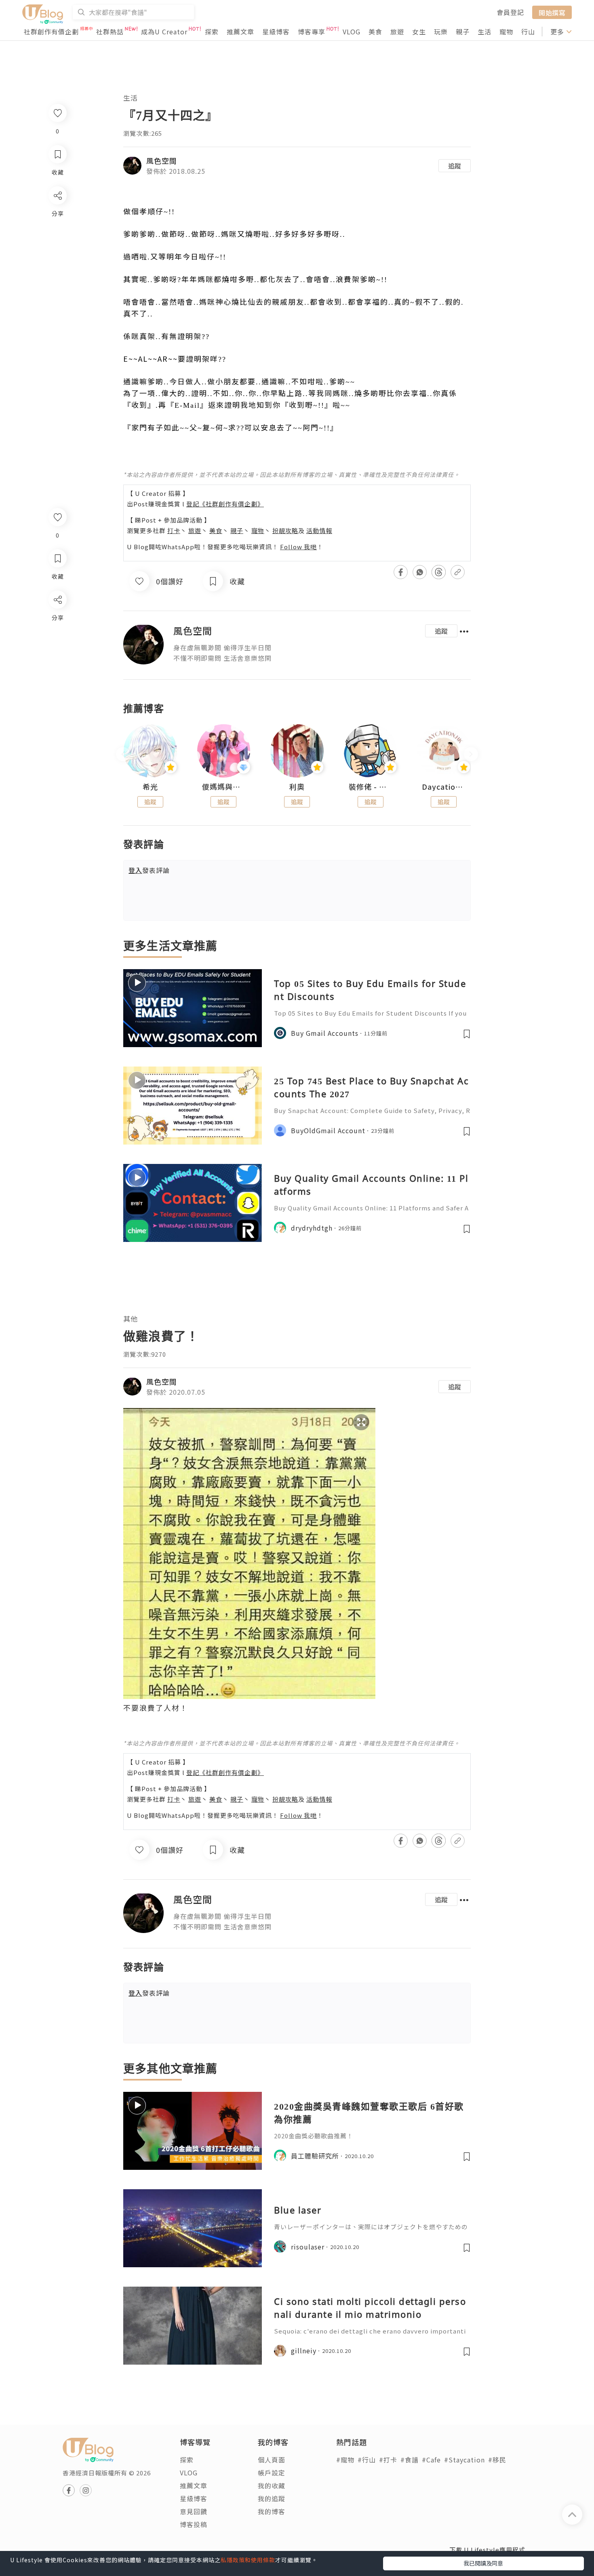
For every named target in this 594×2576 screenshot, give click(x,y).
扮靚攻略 (285, 530)
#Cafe (431, 2460)
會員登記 (510, 12)
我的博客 (272, 2511)
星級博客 (276, 32)
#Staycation (464, 2460)
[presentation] (123, 754)
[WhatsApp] (57, 644)
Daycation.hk (444, 787)
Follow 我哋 (298, 547)
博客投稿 (194, 2524)
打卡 (174, 530)
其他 (131, 1319)
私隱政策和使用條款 (248, 2560)
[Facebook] (57, 621)
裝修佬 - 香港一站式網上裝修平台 (371, 787)
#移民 (497, 2460)
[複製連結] (57, 690)
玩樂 (441, 32)
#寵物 (345, 2460)
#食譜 (410, 2460)
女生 (419, 32)
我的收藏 (272, 2485)
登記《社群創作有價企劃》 (225, 504)
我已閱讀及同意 (483, 2563)
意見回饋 (194, 2511)
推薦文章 (240, 32)
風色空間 (162, 160)
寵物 (506, 32)
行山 (528, 32)
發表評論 (149, 870)
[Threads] (57, 667)
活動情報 (319, 530)
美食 (375, 32)
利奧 (297, 787)
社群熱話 (110, 32)
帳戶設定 (272, 2473)
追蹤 (455, 166)
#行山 (367, 2460)
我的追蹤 (272, 2498)
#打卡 (388, 2460)
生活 (484, 32)
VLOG (352, 32)
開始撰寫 (552, 12)
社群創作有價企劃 (51, 32)
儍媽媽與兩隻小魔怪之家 (224, 787)
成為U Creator (164, 32)
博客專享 (312, 32)
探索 (212, 32)
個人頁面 (272, 2460)
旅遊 (397, 32)
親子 (463, 32)
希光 (150, 787)
